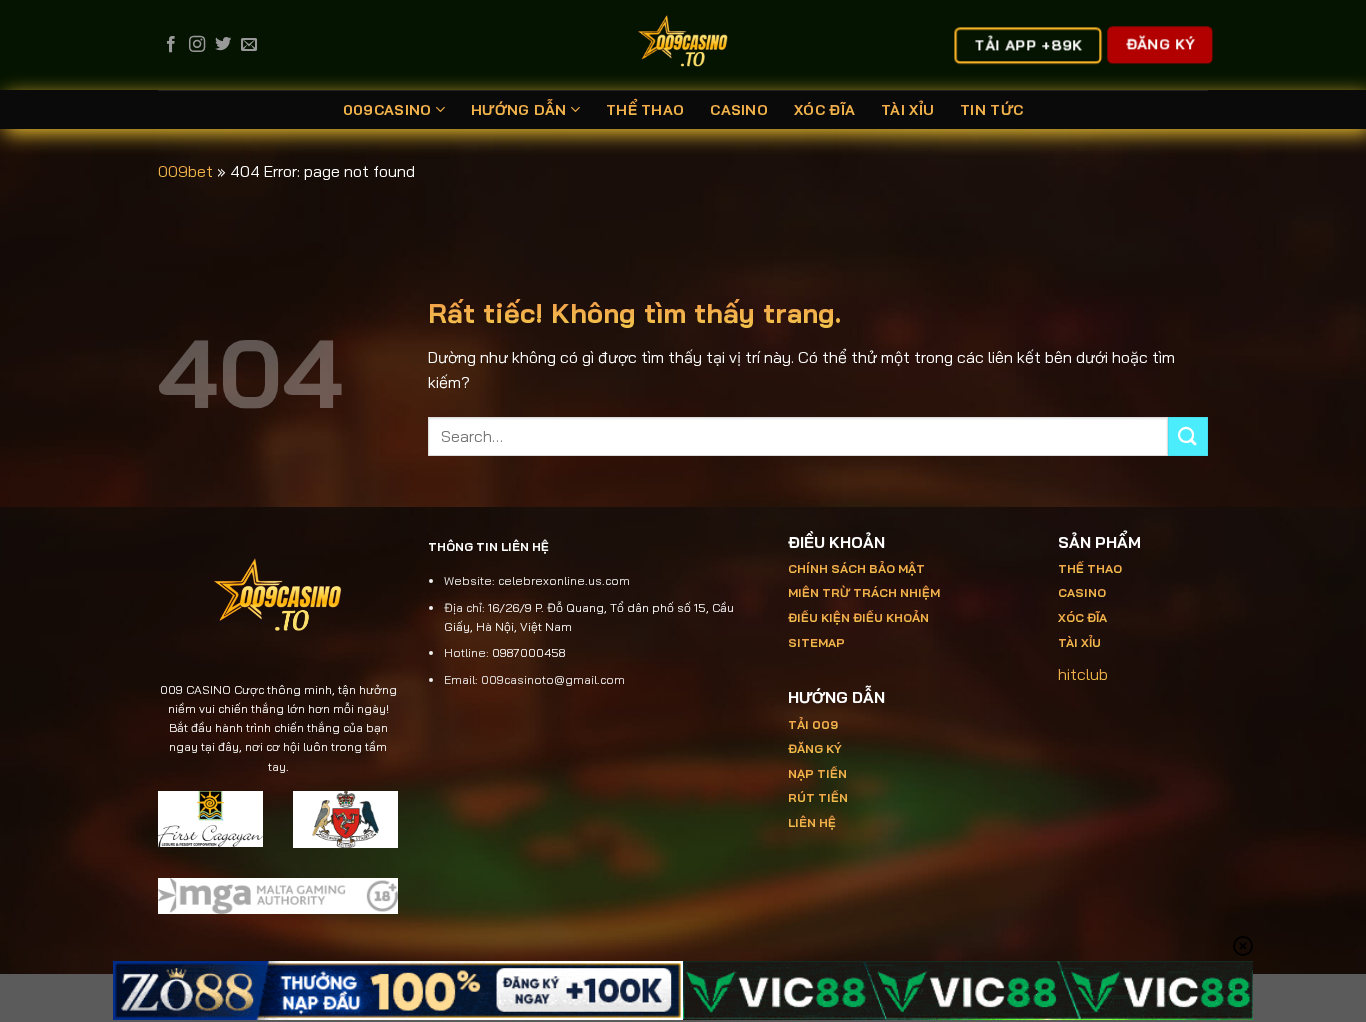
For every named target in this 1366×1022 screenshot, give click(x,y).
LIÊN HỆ (812, 822)
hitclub (1083, 674)
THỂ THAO (645, 110)
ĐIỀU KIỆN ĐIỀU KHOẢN (858, 617)
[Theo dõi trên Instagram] (197, 45)
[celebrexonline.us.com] (683, 45)
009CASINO (387, 110)
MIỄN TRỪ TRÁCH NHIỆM (864, 592)
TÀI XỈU (907, 110)
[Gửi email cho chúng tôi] (249, 45)
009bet (185, 171)
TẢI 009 (813, 724)
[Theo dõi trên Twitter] (223, 45)
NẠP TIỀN (817, 773)
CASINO (739, 110)
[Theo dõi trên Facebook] (171, 45)
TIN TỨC (991, 110)
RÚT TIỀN (818, 797)
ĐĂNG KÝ (815, 748)
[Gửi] (1188, 436)
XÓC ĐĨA (824, 110)
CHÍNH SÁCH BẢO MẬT (856, 568)
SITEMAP (816, 642)
